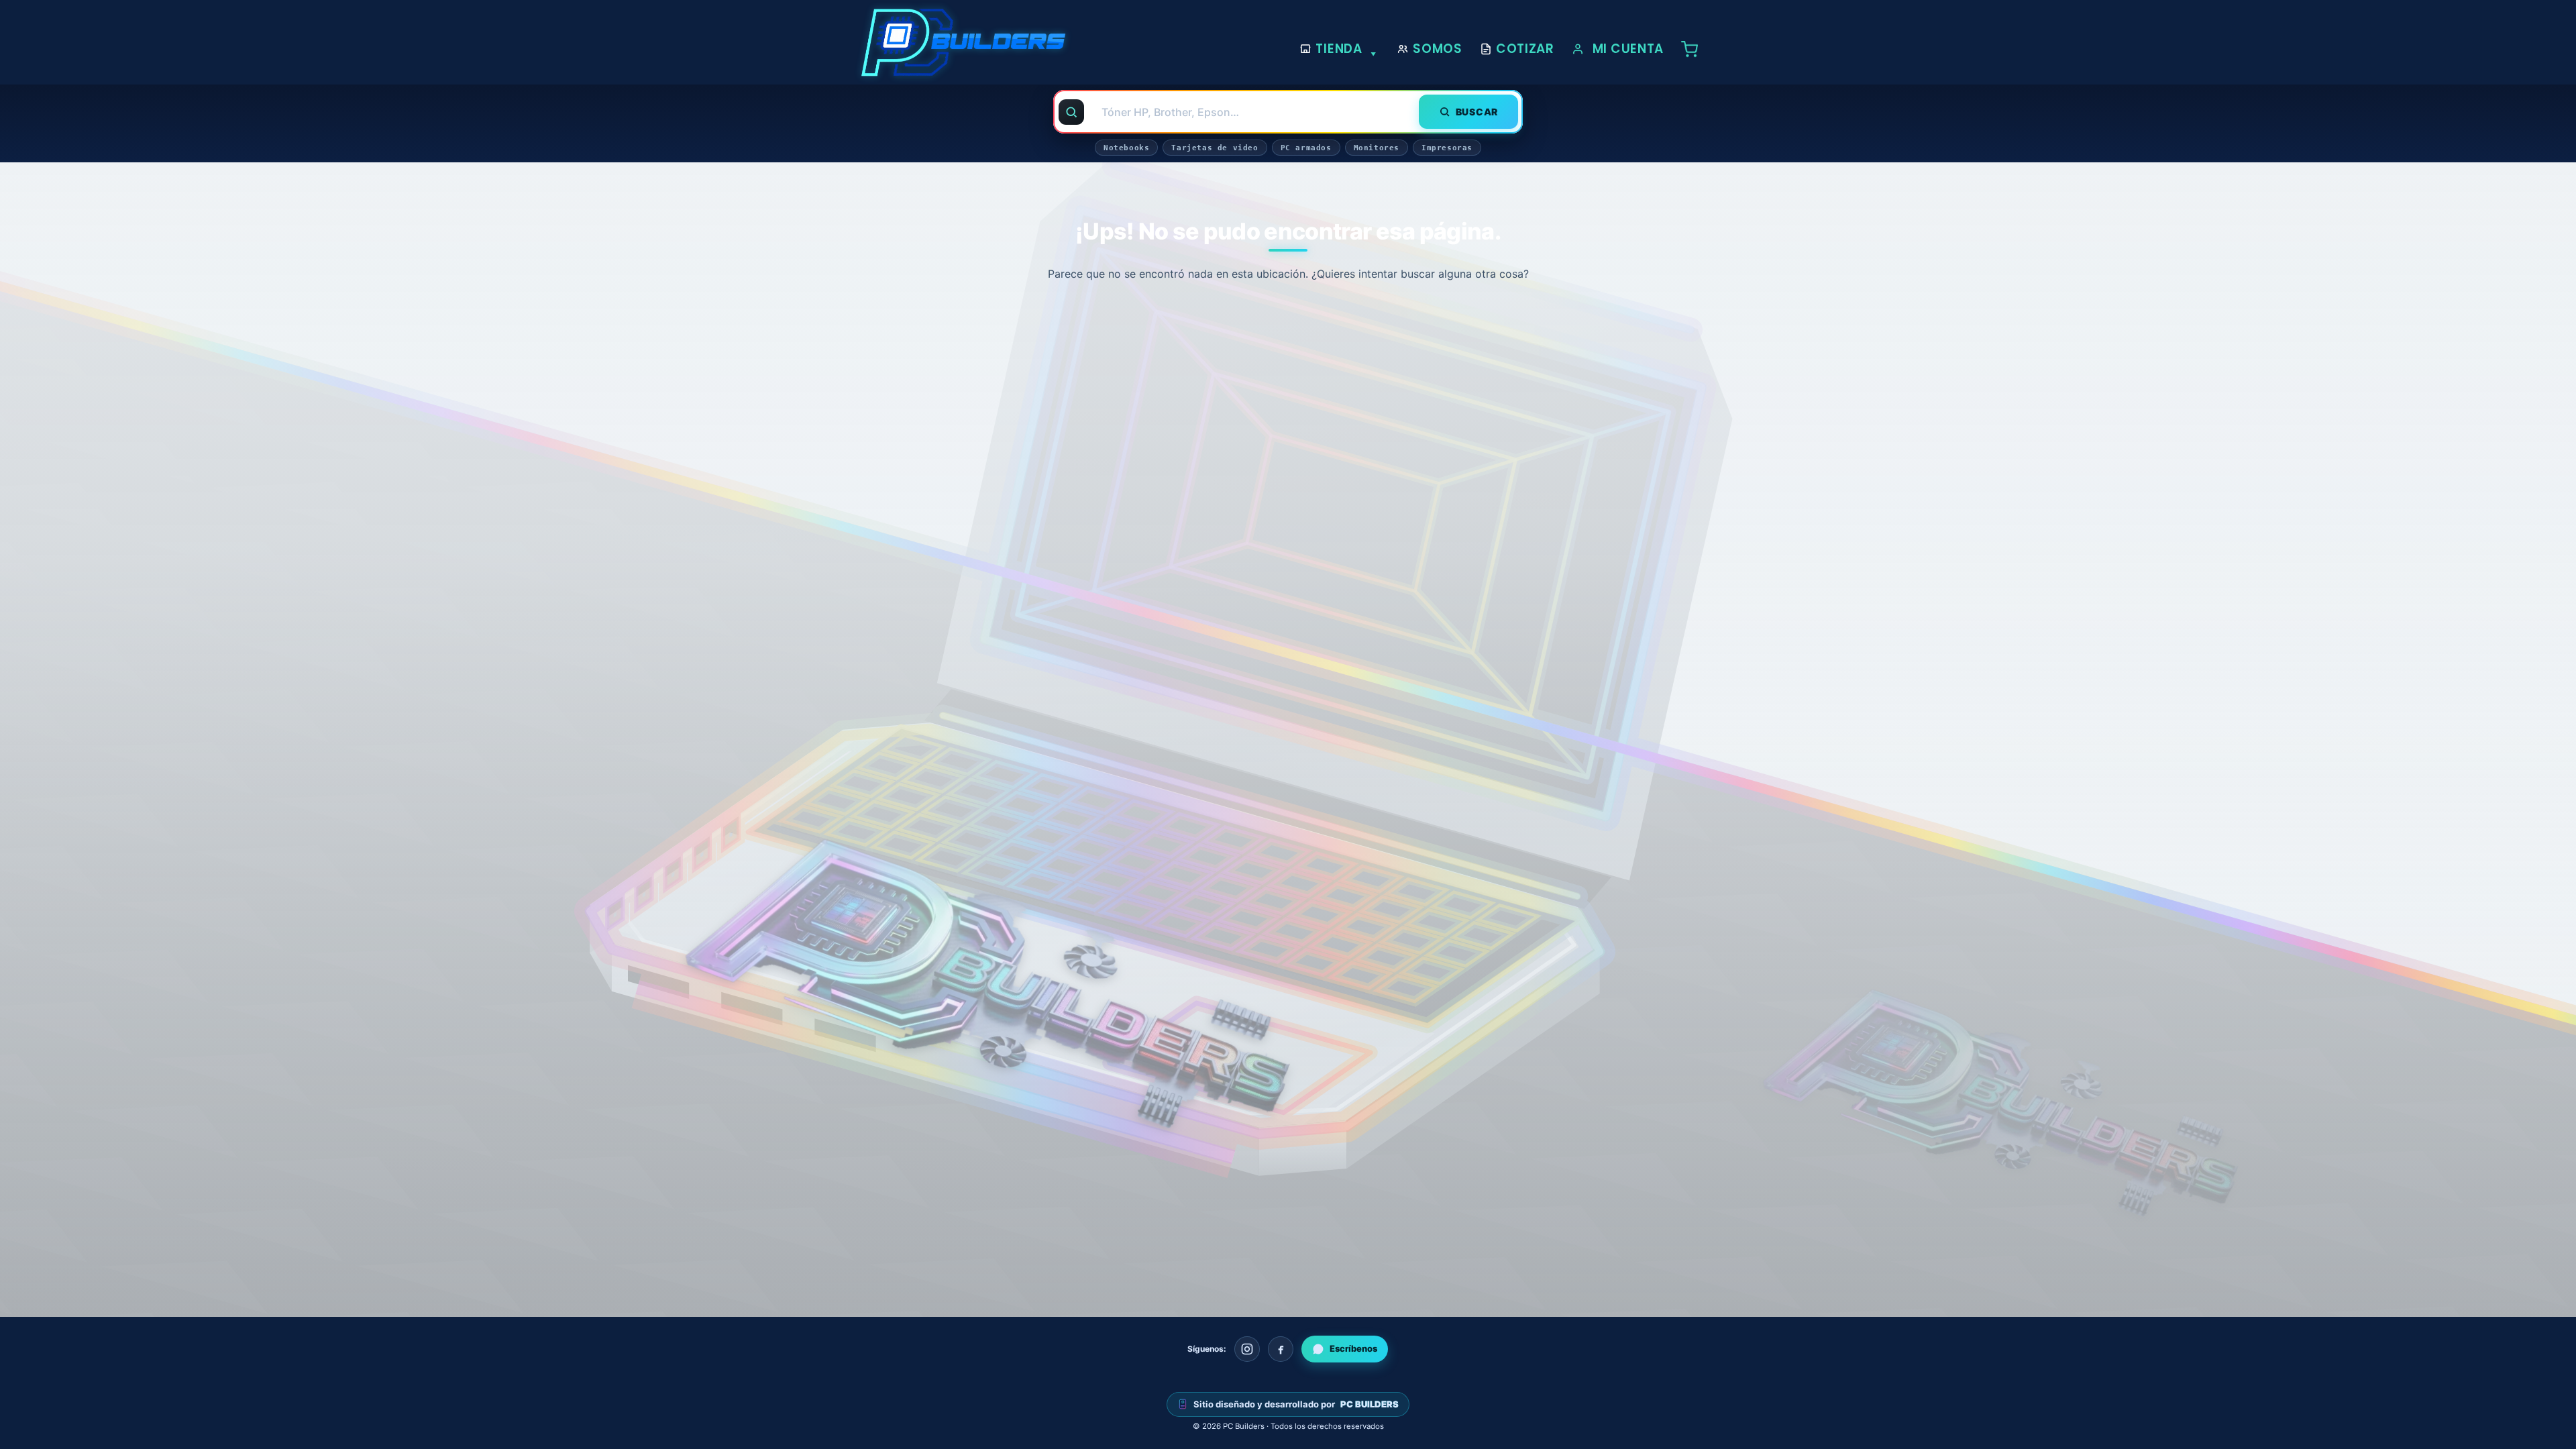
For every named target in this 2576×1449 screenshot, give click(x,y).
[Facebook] (1281, 1349)
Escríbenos (1353, 1348)
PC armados (1306, 148)
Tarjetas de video (1215, 148)
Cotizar (1525, 49)
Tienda (1339, 49)
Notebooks (1126, 148)
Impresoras (1447, 148)
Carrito (1693, 49)
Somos (1438, 49)
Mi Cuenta (1628, 49)
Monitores (1377, 148)
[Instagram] (1247, 1349)
